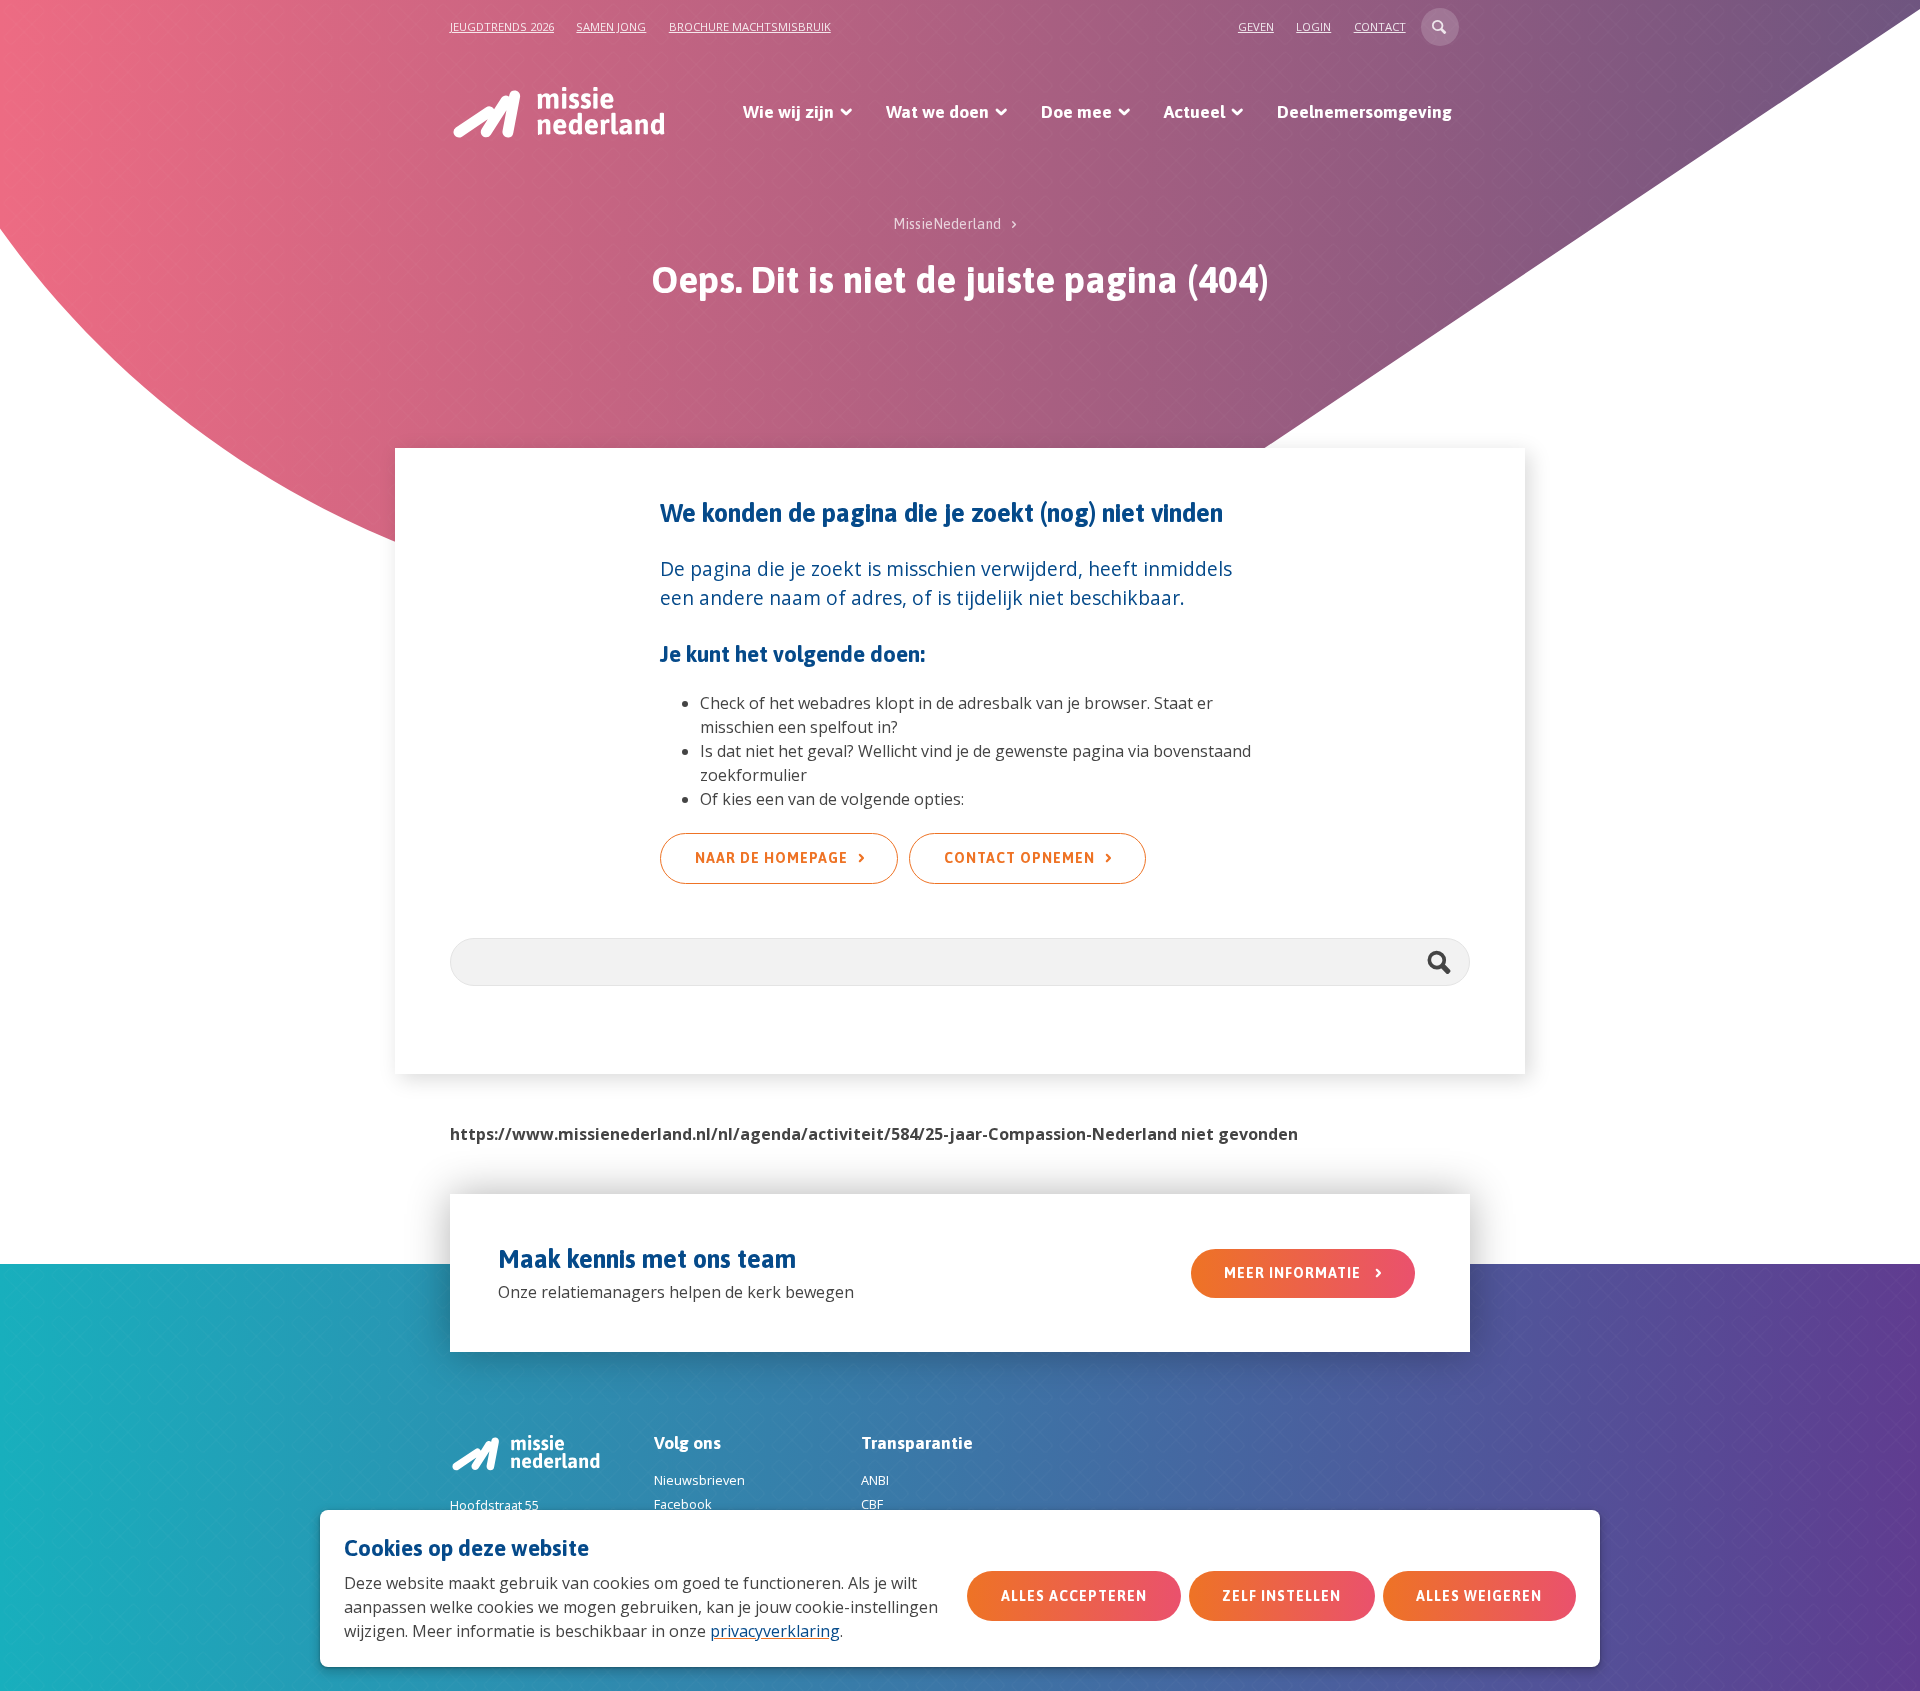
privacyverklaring (775, 1631)
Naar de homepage (771, 858)
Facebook (683, 1504)
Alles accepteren (1074, 1596)
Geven (1256, 26)
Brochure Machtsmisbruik (750, 26)
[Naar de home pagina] (557, 112)
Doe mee (1076, 112)
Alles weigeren (1479, 1596)
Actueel (1194, 112)
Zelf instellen (1281, 1596)
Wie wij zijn (788, 112)
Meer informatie (1294, 1273)
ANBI (875, 1480)
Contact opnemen (1019, 858)
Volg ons (687, 1443)
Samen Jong (611, 26)
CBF (872, 1504)
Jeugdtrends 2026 (502, 26)
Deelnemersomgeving (1364, 112)
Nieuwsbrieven (699, 1480)
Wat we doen (937, 112)
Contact (1380, 26)
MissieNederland (947, 224)
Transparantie (917, 1443)
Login (1313, 26)
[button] (1440, 27)
